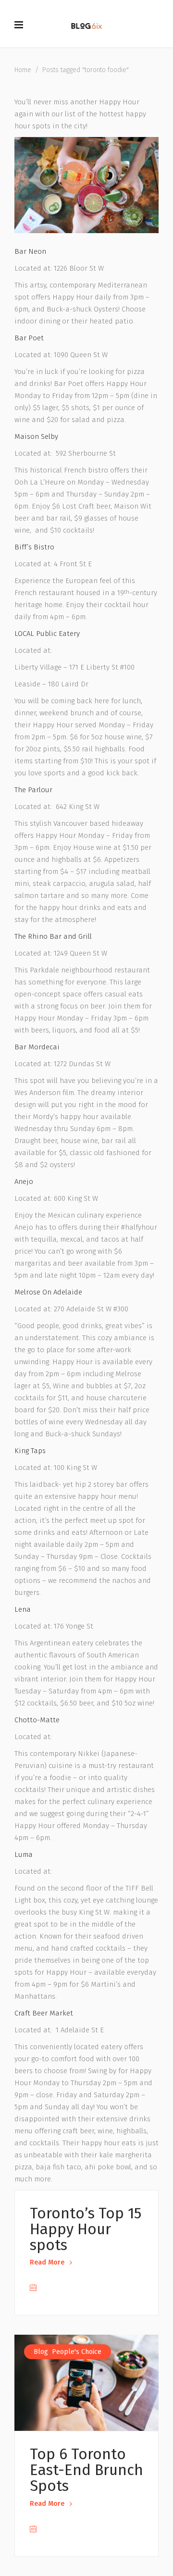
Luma (24, 1854)
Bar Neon (30, 251)
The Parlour (33, 790)
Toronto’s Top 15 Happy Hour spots (86, 2229)
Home (23, 70)
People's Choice (77, 2352)
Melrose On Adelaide (48, 1292)
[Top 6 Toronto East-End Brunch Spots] (86, 2383)
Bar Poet (29, 338)
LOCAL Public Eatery (47, 634)
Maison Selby (36, 436)
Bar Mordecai (37, 1047)
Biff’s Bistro (34, 547)
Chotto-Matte (37, 1720)
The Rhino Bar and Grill (53, 936)
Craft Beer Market (44, 2013)
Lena (23, 1609)
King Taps (30, 1451)
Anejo (24, 1182)
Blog (41, 2352)
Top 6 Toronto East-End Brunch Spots (86, 2470)
